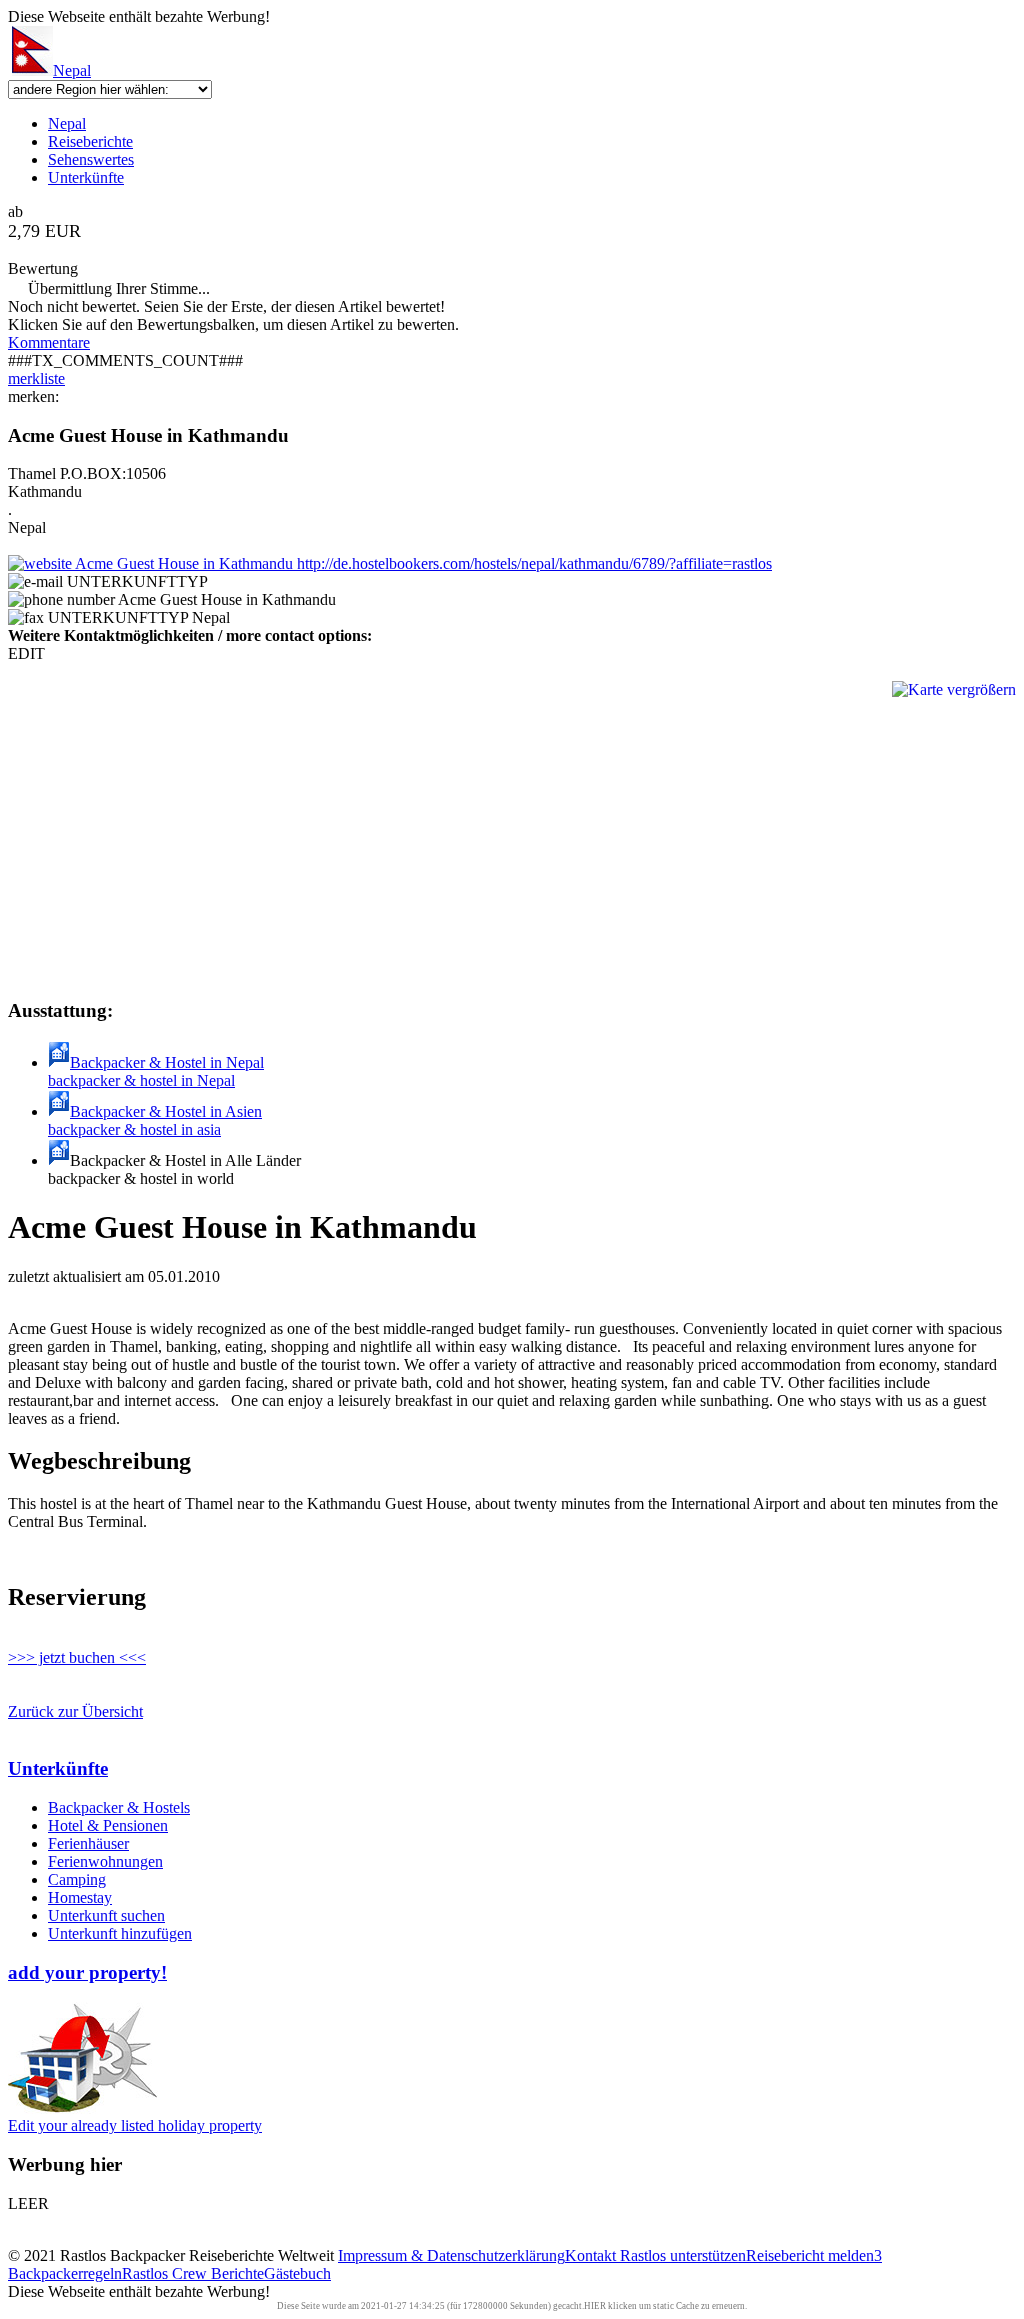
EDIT (26, 653)
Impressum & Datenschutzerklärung (451, 2255)
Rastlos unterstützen (683, 2255)
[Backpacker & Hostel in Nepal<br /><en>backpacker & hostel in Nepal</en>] (59, 1062)
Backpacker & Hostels (119, 1807)
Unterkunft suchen (106, 1915)
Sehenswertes (91, 159)
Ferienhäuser (88, 1843)
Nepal (72, 70)
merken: (33, 396)
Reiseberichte (90, 141)
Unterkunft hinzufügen (120, 1933)
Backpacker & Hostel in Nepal (156, 1071)
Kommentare (49, 342)
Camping (77, 1879)
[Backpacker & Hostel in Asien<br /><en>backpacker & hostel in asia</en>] (59, 1111)
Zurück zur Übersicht (75, 1711)
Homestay (80, 1897)
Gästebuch (297, 2273)
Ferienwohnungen (105, 1861)
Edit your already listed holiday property (135, 2125)
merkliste (36, 378)
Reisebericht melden (810, 2255)
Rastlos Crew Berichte (193, 2273)
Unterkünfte (86, 177)
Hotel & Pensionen (108, 1825)
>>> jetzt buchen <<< (77, 1657)
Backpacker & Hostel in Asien (155, 1120)
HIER (595, 2306)
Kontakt (592, 2255)
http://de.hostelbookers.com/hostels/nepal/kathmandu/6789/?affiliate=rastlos (532, 563)
